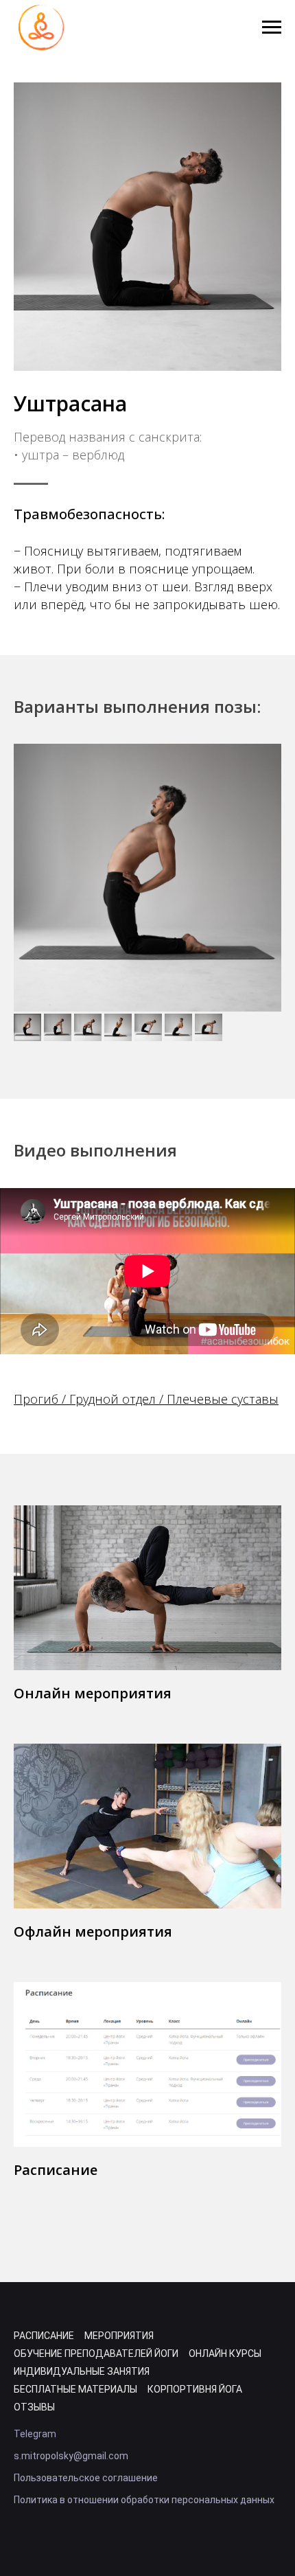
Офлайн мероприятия (93, 1931)
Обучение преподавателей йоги (96, 2353)
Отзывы (34, 2407)
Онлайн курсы (225, 2353)
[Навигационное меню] (272, 27)
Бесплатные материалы (75, 2389)
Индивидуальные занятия (82, 2371)
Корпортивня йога (195, 2389)
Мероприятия (119, 2336)
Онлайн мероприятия (93, 1693)
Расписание (56, 2170)
